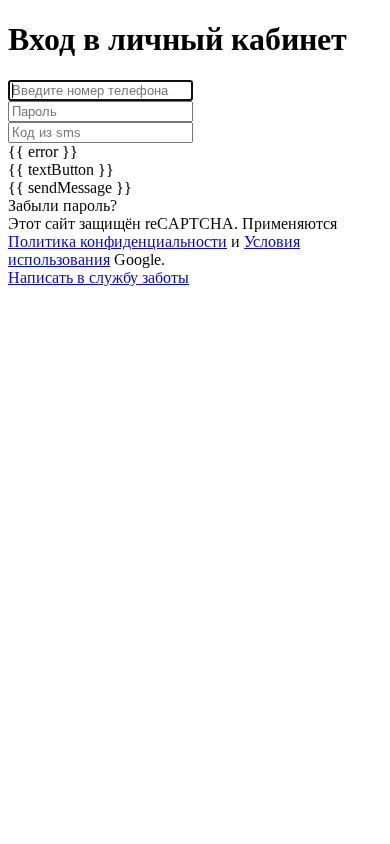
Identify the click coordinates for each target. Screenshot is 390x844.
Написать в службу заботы (98, 277)
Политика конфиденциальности (117, 241)
